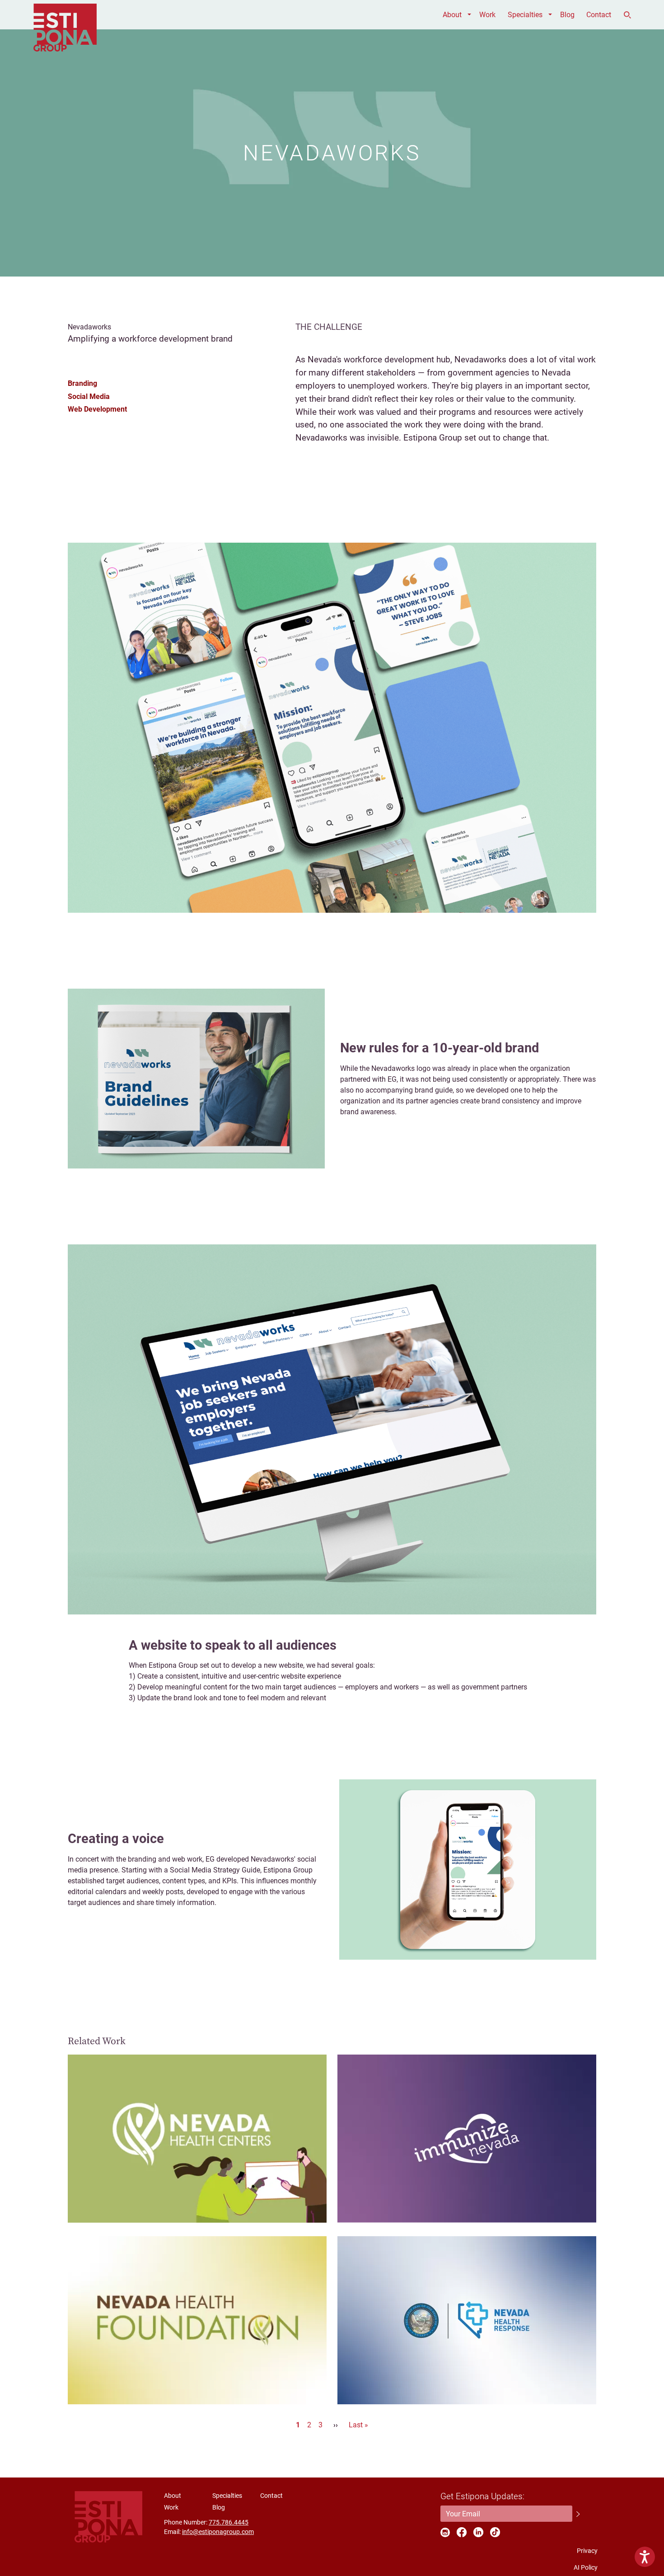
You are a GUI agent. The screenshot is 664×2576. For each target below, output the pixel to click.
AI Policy (586, 2567)
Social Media (89, 396)
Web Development (97, 409)
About (452, 15)
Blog (567, 15)
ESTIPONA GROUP (65, 15)
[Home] (108, 2517)
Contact (599, 15)
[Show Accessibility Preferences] (645, 2557)
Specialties (525, 15)
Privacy (587, 2551)
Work (487, 15)
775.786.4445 (229, 2522)
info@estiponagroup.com (218, 2532)
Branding (82, 383)
